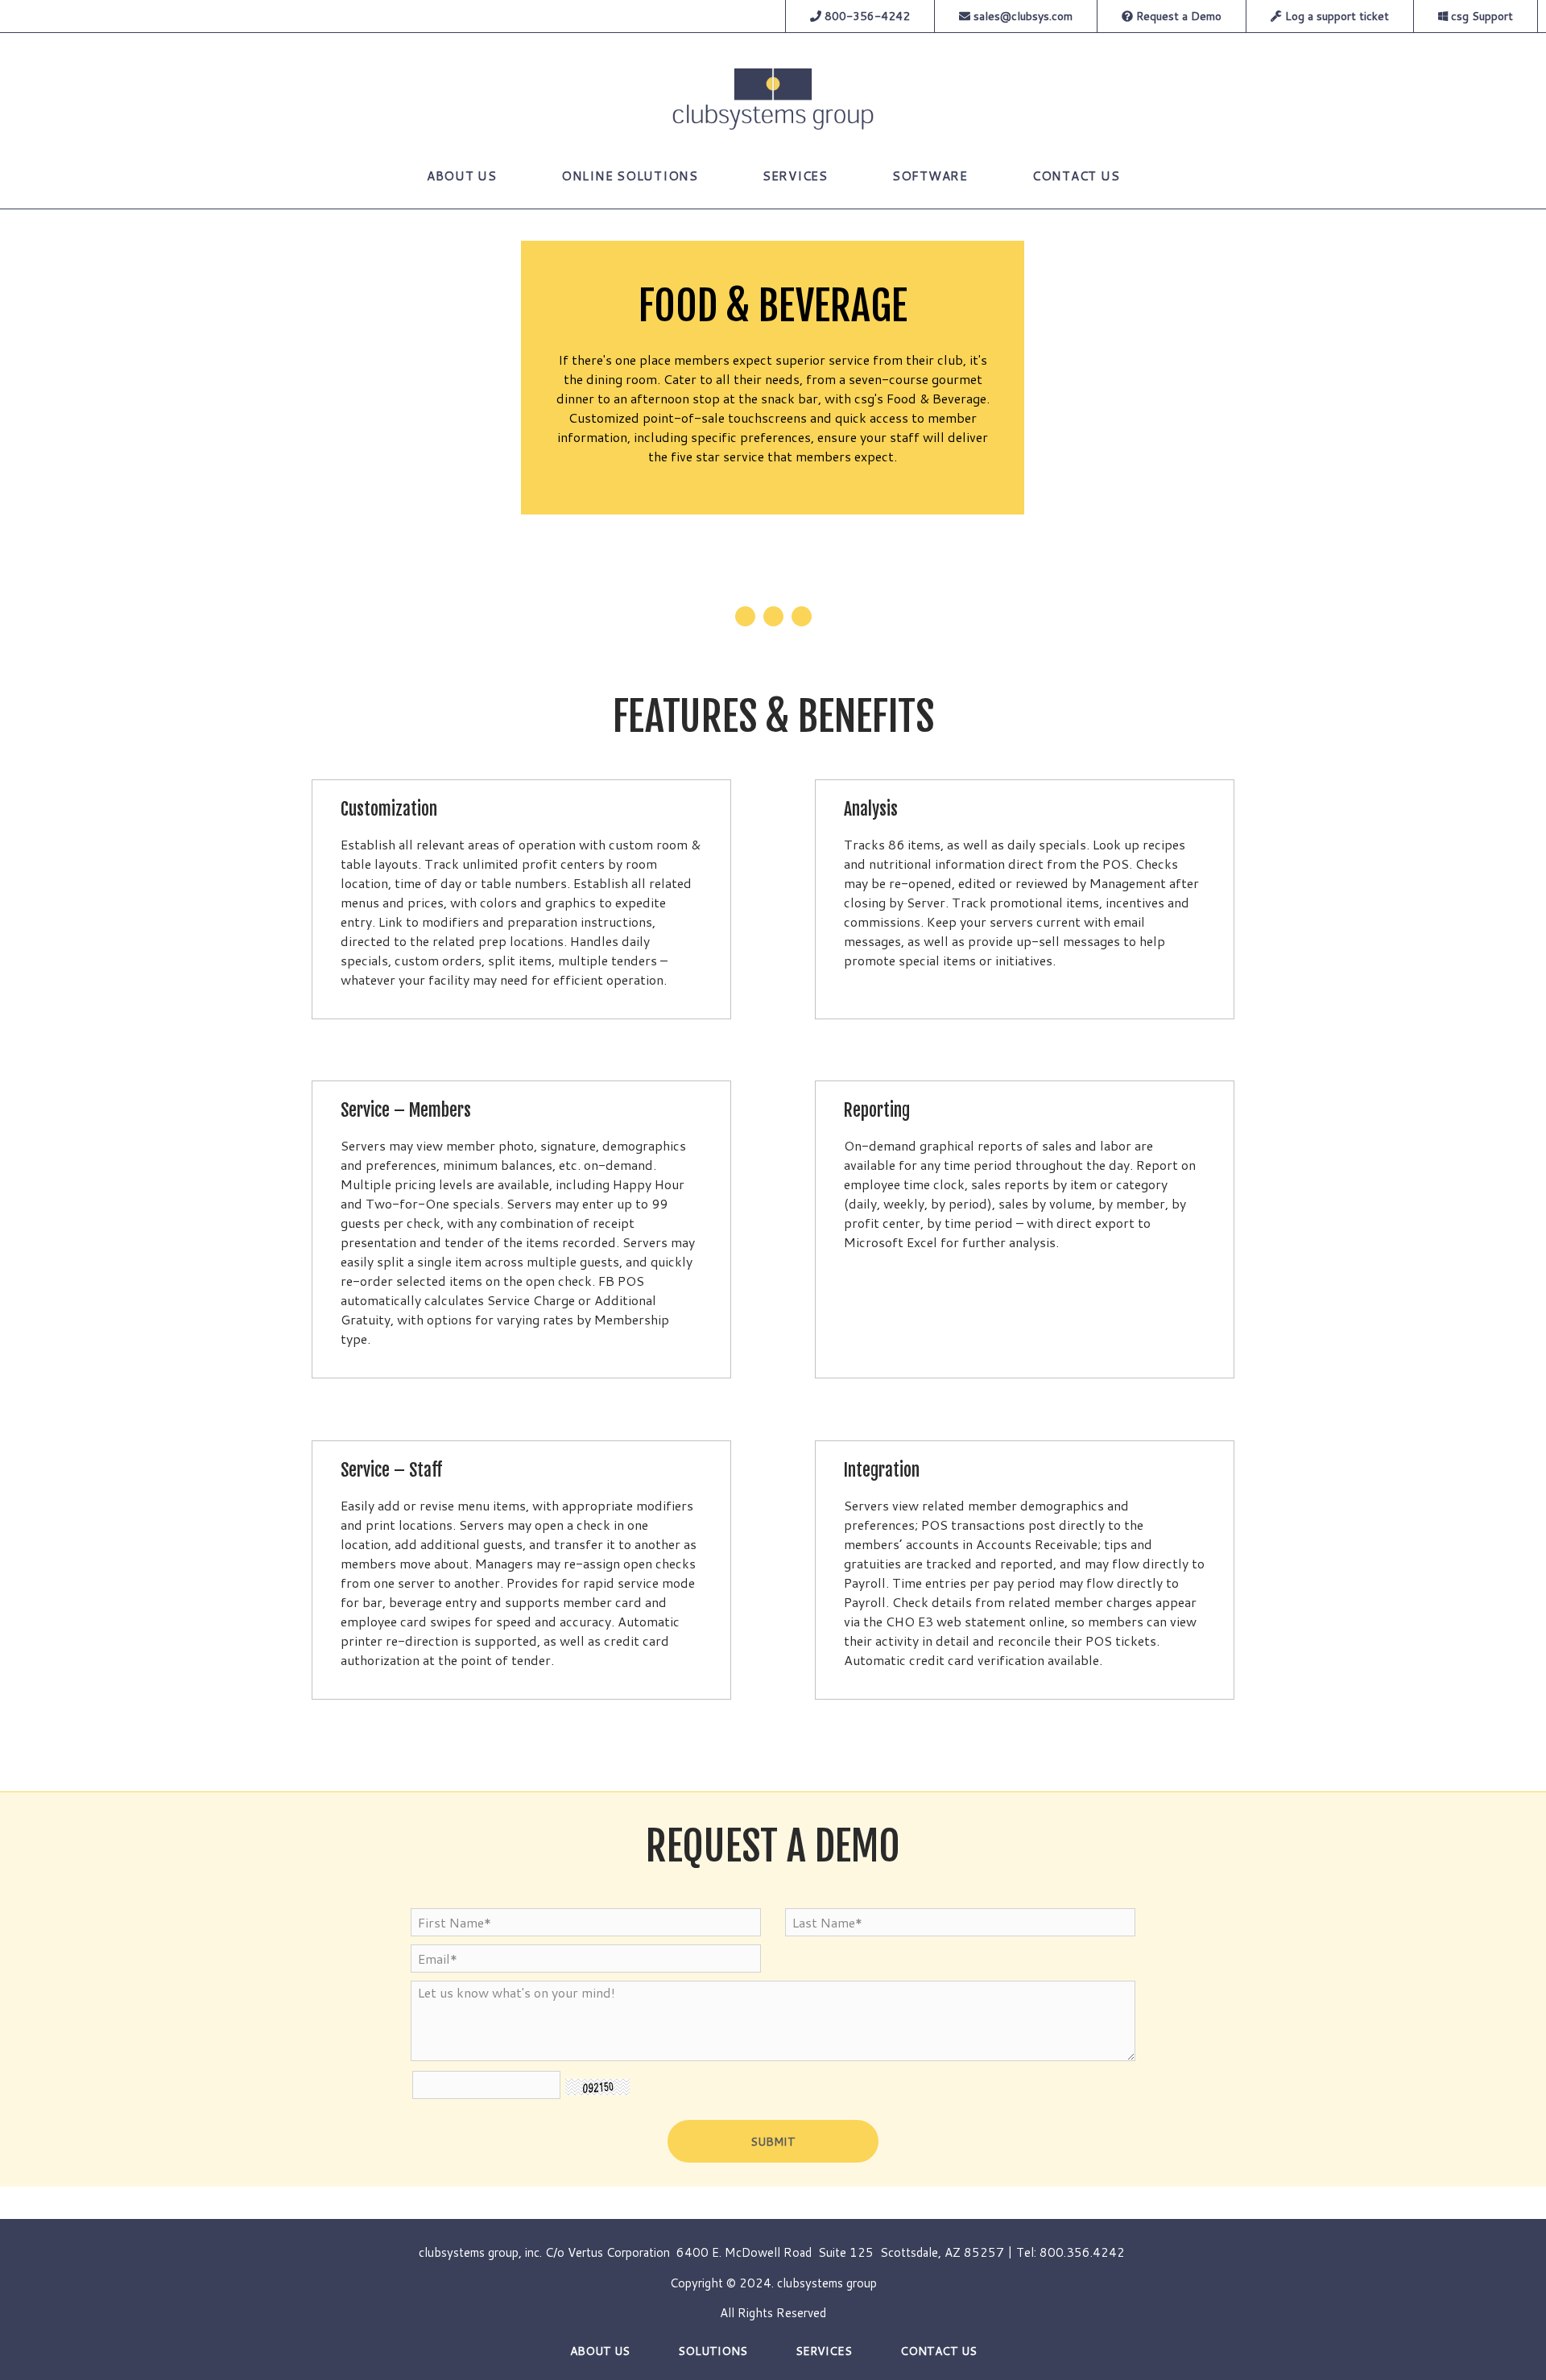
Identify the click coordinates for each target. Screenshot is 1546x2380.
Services (795, 176)
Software (930, 176)
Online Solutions (630, 176)
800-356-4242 (866, 16)
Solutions (713, 2351)
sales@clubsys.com (1023, 16)
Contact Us (1076, 176)
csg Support (1480, 16)
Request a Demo (1177, 16)
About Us (462, 176)
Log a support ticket (1335, 16)
